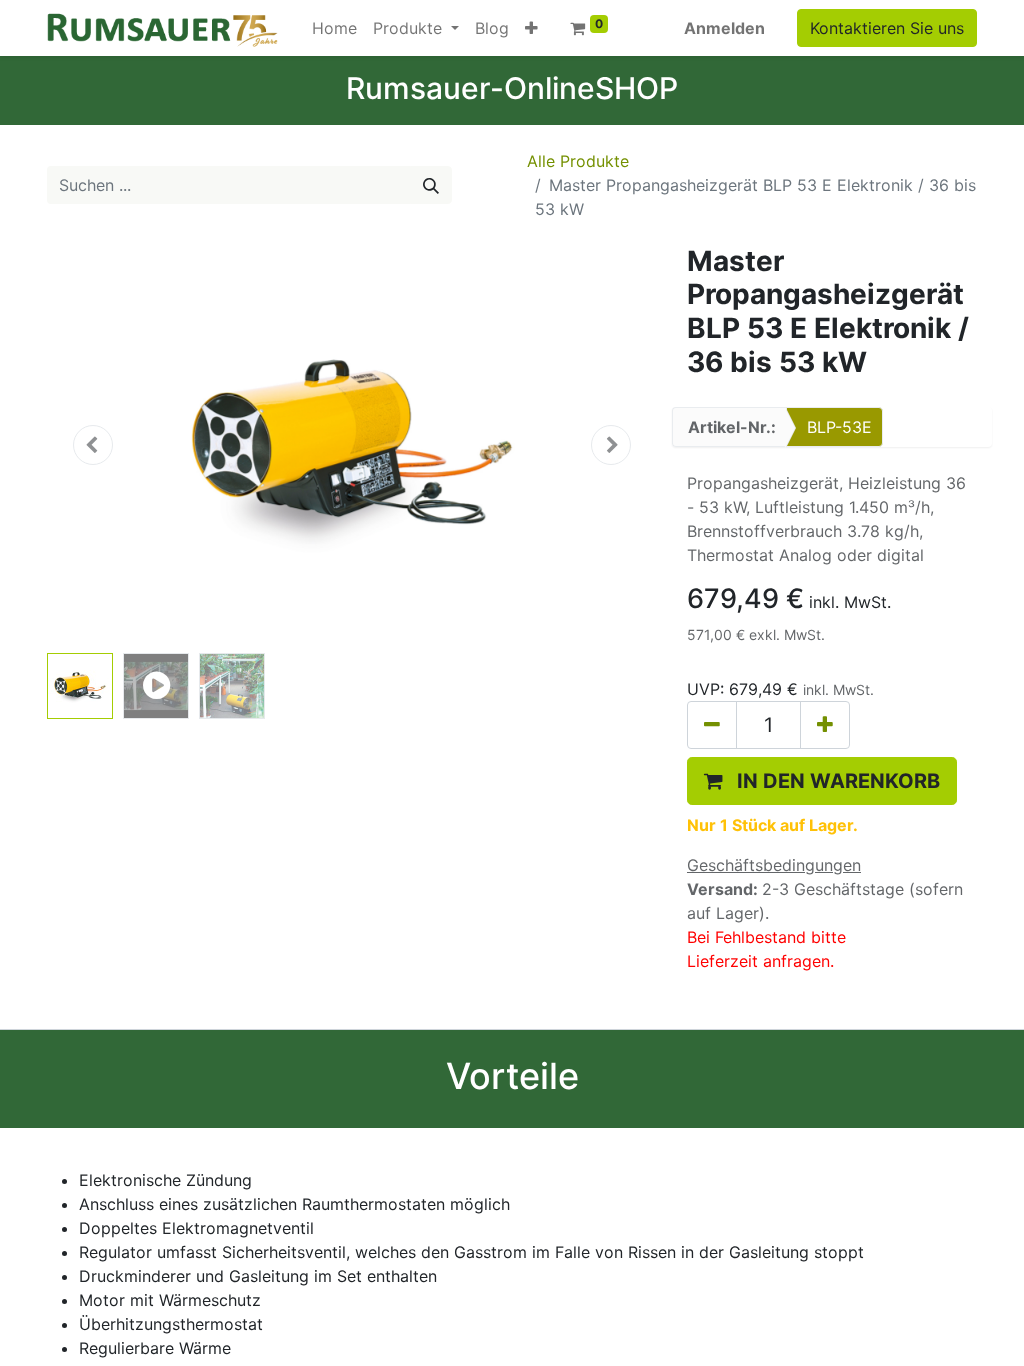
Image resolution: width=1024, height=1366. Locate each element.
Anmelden (724, 28)
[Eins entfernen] (712, 725)
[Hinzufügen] (825, 725)
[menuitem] (334, 28)
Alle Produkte (578, 161)
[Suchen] (431, 185)
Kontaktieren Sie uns (887, 28)
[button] (531, 28)
